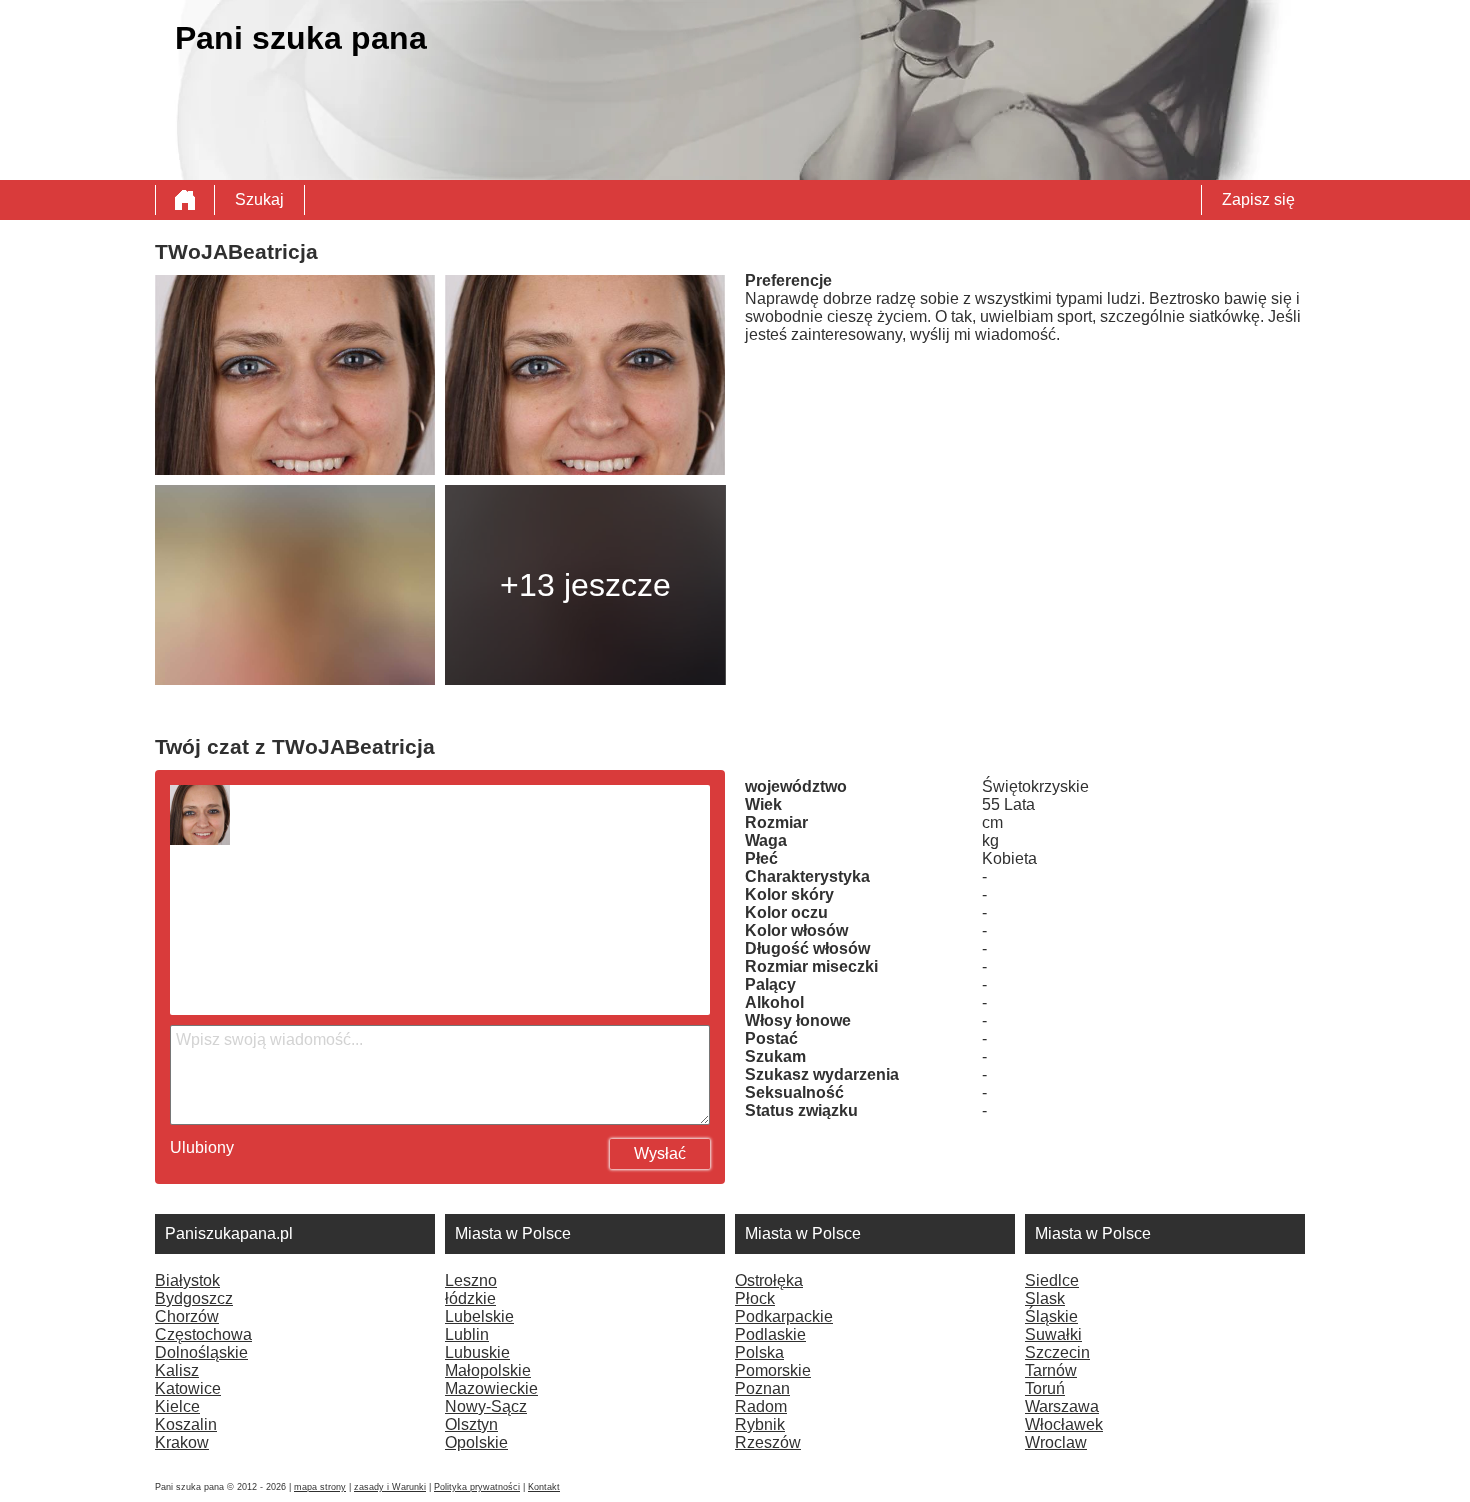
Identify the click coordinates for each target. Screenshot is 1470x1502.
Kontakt (544, 1487)
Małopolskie (488, 1370)
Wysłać (660, 1153)
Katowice (188, 1388)
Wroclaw (1056, 1442)
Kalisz (177, 1370)
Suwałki (1053, 1334)
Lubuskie (477, 1352)
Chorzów (187, 1316)
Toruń (1045, 1388)
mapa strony (320, 1487)
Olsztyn (471, 1424)
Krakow (182, 1442)
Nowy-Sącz (486, 1406)
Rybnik (760, 1424)
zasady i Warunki (390, 1487)
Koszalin (186, 1424)
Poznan (762, 1388)
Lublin (467, 1334)
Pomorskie (773, 1370)
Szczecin (1057, 1352)
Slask (1045, 1298)
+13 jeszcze (585, 585)
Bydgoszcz (194, 1298)
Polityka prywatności (477, 1487)
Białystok (187, 1280)
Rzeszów (768, 1442)
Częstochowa (203, 1334)
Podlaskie (770, 1334)
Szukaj (259, 199)
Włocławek (1064, 1424)
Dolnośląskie (201, 1352)
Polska (759, 1352)
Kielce (177, 1406)
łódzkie (470, 1298)
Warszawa (1062, 1406)
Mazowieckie (491, 1388)
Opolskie (476, 1442)
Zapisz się (1258, 199)
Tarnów (1051, 1370)
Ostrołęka (769, 1280)
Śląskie (1051, 1316)
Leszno (471, 1280)
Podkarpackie (784, 1316)
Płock (755, 1298)
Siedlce (1052, 1280)
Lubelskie (479, 1316)
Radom (761, 1406)
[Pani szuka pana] (185, 200)
